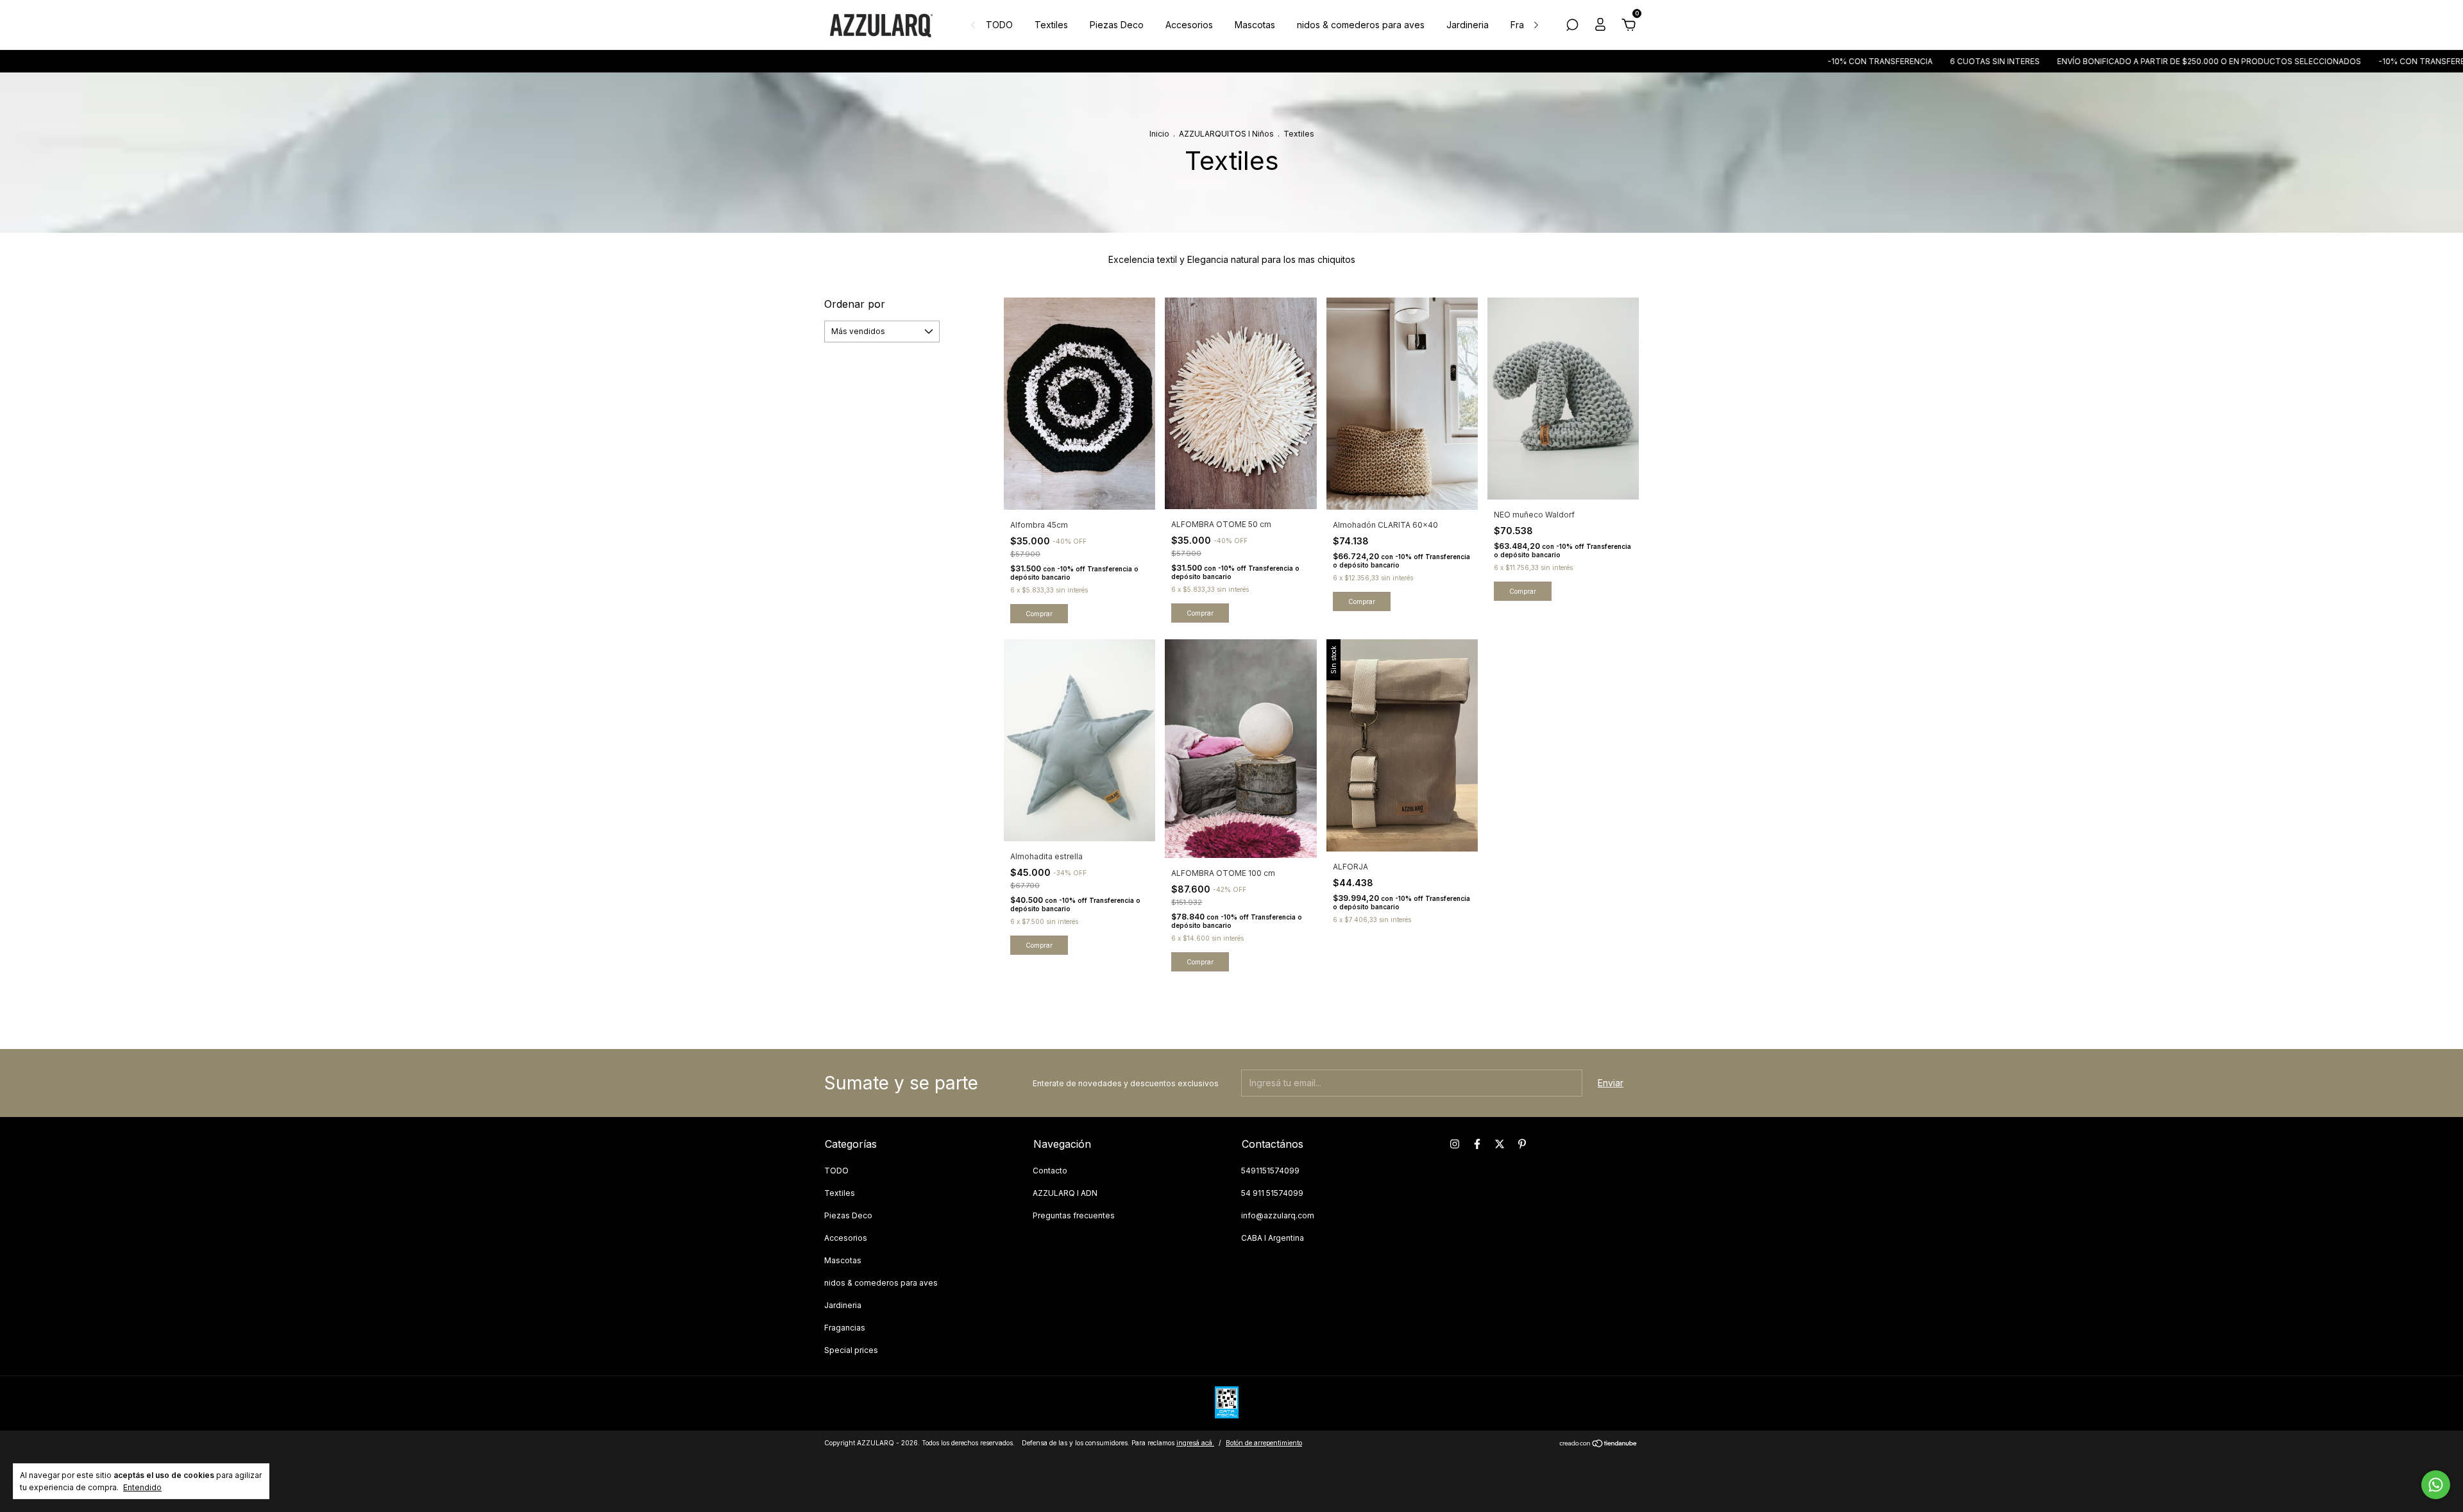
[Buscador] (1572, 27)
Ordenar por (855, 304)
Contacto (1050, 1171)
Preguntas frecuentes (1074, 1215)
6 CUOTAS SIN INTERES (1854, 61)
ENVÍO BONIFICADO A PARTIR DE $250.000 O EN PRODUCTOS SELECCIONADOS (2068, 61)
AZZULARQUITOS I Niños (1227, 134)
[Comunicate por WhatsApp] (2436, 1485)
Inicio (1159, 134)
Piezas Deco (1117, 25)
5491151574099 (1270, 1171)
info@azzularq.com (1278, 1215)
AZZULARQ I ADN (1065, 1193)
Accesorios (1189, 25)
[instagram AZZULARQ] (1455, 1144)
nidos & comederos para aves (1361, 25)
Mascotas (1255, 25)
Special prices (851, 1350)
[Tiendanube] (1599, 1444)
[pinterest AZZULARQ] (1522, 1144)
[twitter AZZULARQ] (1500, 1144)
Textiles (1051, 25)
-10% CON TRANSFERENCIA (1739, 61)
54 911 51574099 (1272, 1193)
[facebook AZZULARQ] (1477, 1144)
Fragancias (845, 1328)
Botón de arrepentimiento (1264, 1443)
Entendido (142, 1487)
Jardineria (1468, 25)
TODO (999, 25)
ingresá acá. (1195, 1443)
